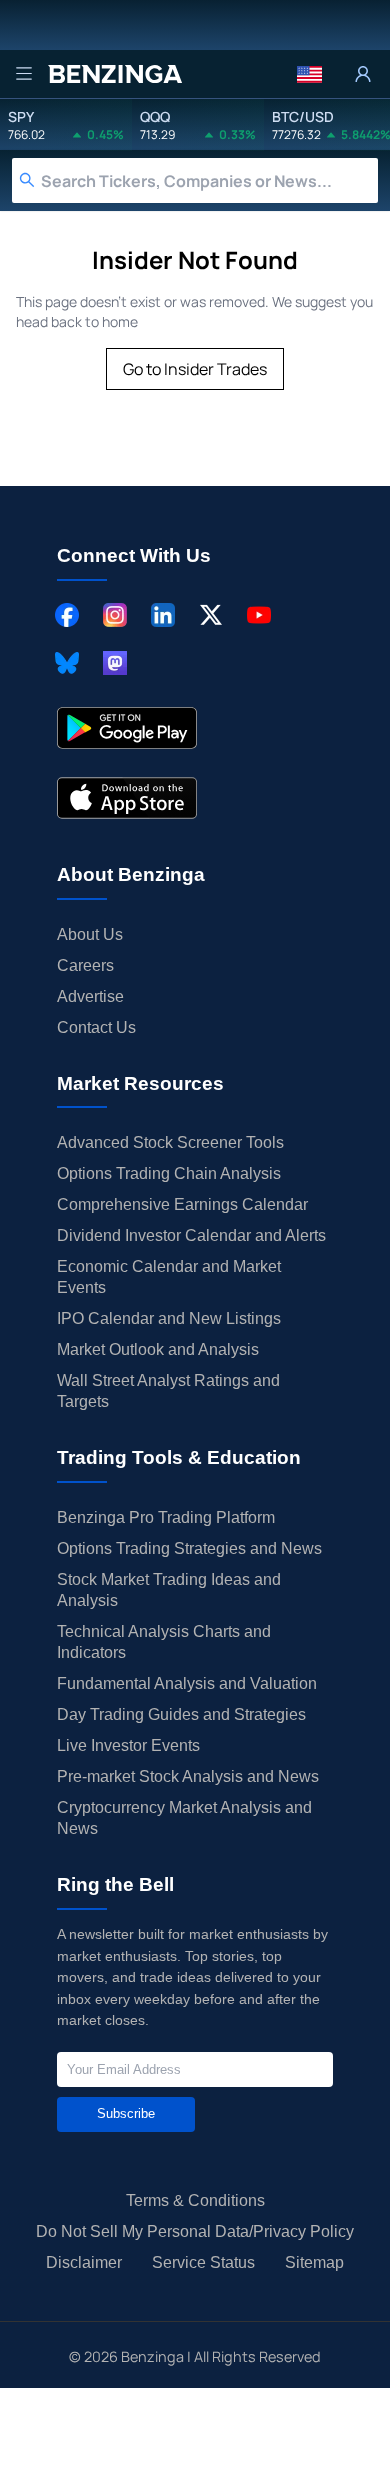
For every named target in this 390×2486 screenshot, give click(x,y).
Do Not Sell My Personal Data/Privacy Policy (195, 2231)
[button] (309, 74)
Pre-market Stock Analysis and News (188, 1776)
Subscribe (126, 2113)
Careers (85, 965)
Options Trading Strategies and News (189, 1548)
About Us (90, 934)
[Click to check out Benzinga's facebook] (67, 615)
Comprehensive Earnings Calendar (182, 1204)
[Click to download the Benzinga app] (127, 728)
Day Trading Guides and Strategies (181, 1714)
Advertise (90, 996)
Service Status (203, 2262)
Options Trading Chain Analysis (169, 1173)
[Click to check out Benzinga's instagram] (115, 615)
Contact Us (96, 1027)
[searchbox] (209, 180)
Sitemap (314, 2262)
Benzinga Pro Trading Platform (166, 1517)
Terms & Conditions (195, 2200)
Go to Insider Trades (195, 369)
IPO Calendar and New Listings (169, 1318)
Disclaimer (84, 2262)
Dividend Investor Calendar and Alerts (191, 1235)
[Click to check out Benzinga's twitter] (211, 615)
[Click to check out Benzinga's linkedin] (163, 615)
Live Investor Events (128, 1745)
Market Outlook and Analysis (158, 1349)
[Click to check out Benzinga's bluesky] (67, 663)
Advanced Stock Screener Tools (170, 1142)
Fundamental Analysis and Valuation (187, 1683)
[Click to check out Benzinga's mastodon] (115, 663)
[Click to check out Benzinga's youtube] (259, 615)
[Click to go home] (115, 74)
